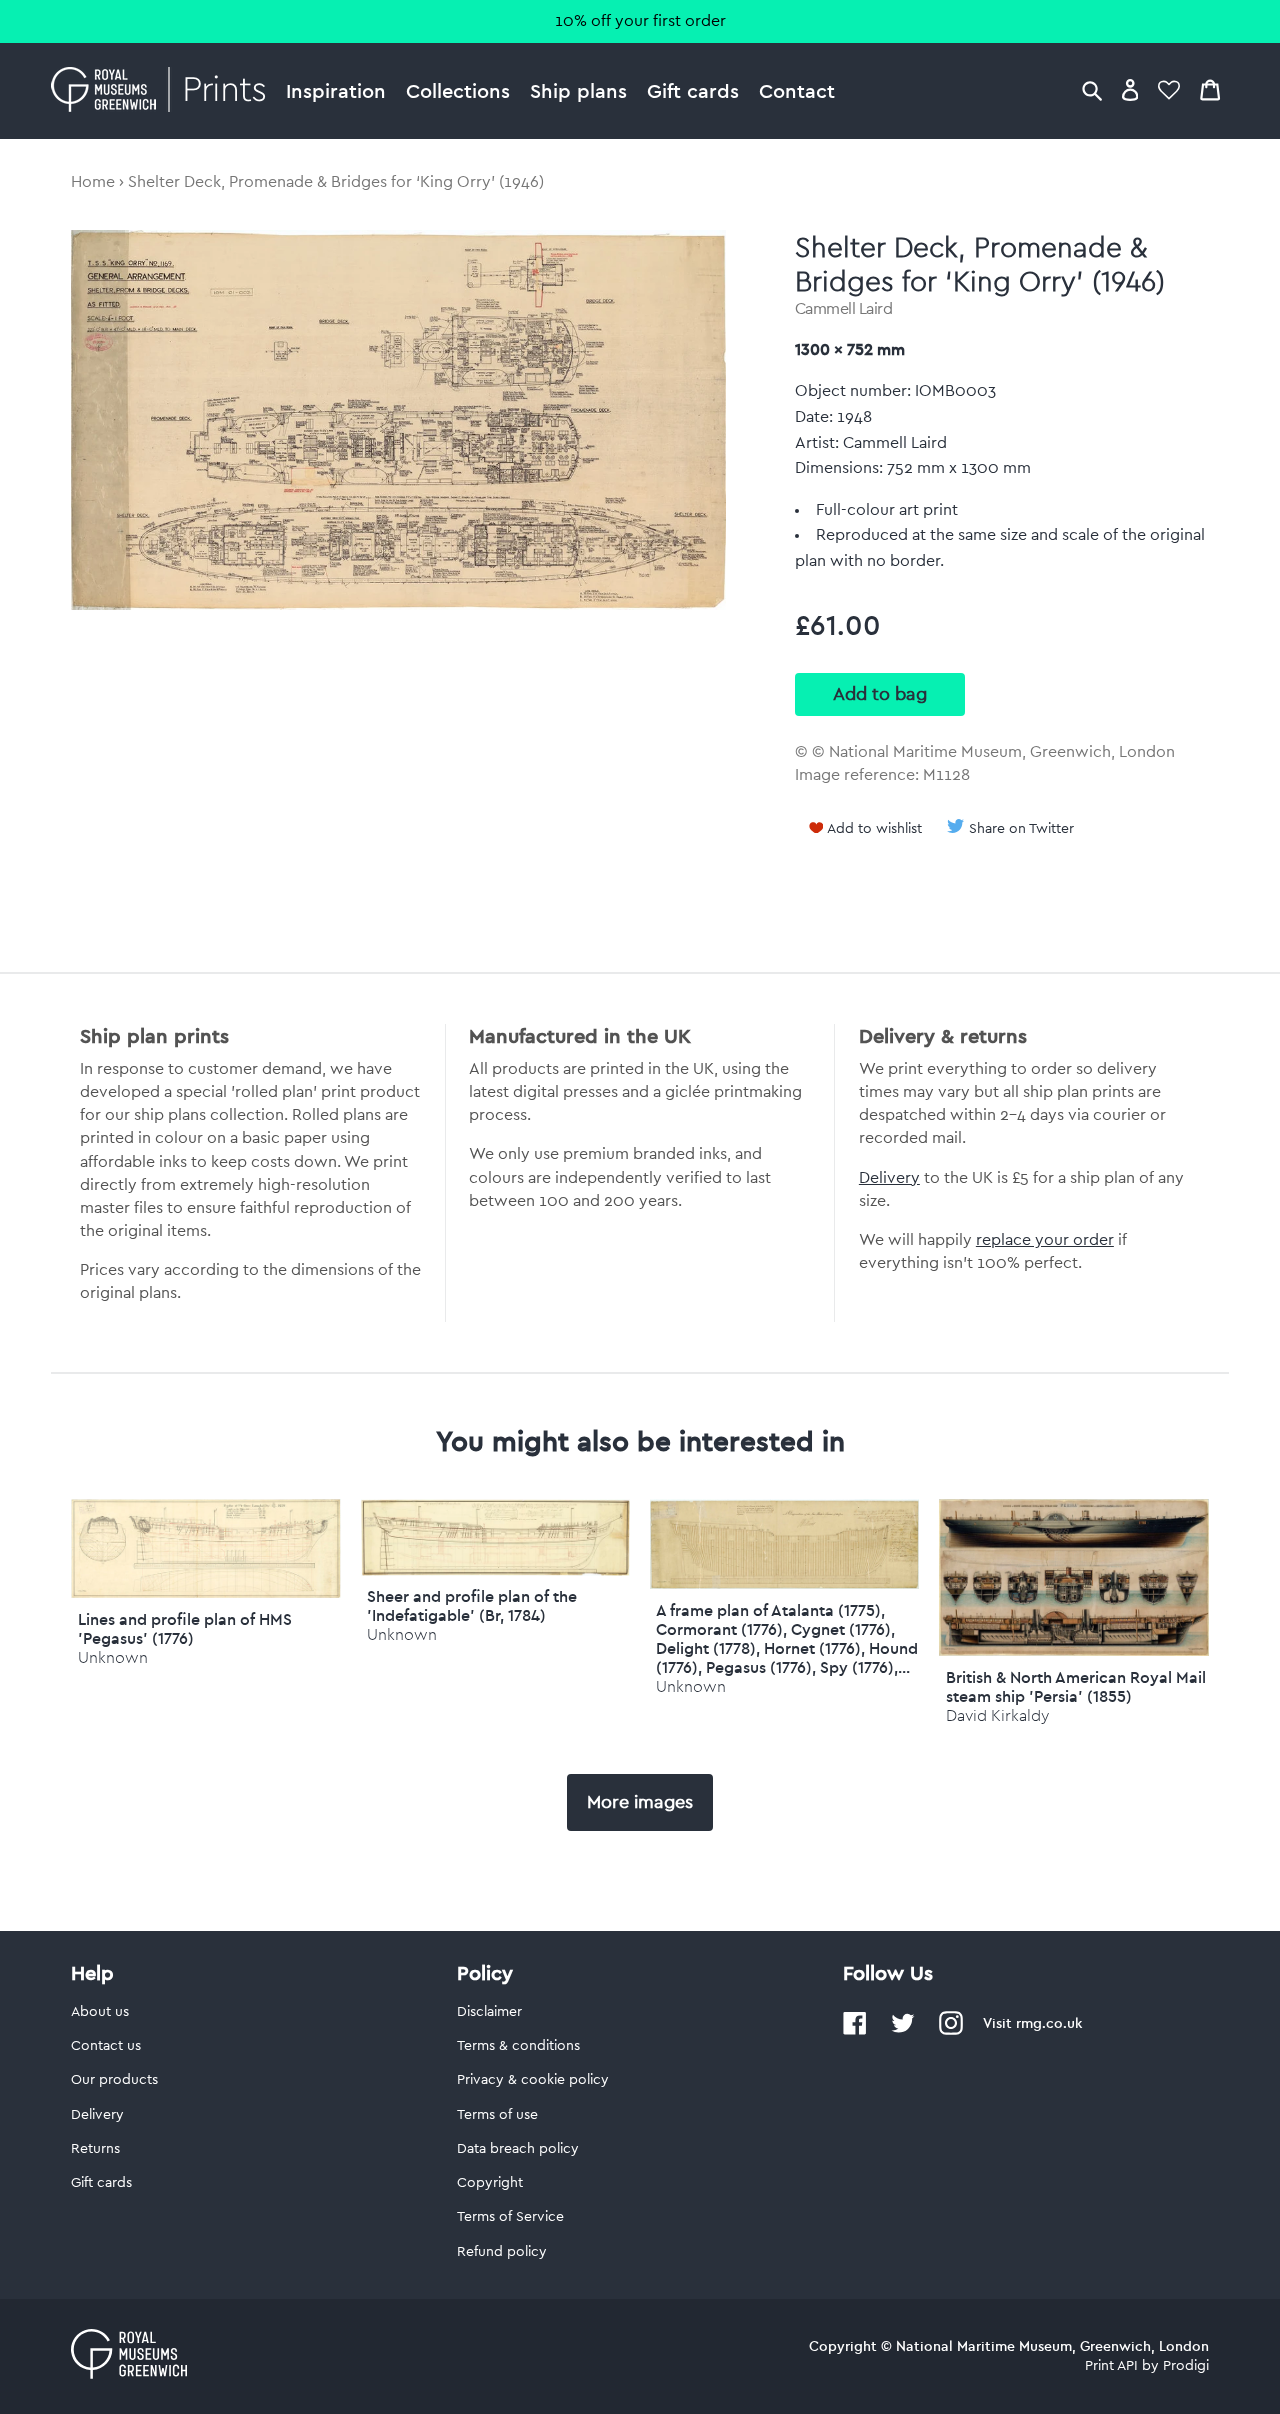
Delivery (889, 1178)
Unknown (113, 1657)
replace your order (1045, 1240)
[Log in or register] (1130, 89)
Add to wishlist (874, 829)
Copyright (490, 2183)
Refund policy (502, 2252)
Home (93, 182)
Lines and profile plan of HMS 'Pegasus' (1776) (185, 1628)
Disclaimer (489, 2012)
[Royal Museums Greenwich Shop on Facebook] (855, 2031)
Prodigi (1186, 2366)
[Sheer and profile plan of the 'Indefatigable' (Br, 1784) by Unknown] (495, 1571)
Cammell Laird (844, 309)
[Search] (1092, 89)
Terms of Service (510, 2217)
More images (640, 1802)
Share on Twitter (1021, 829)
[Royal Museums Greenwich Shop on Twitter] (903, 2031)
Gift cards (693, 90)
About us (100, 2012)
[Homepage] (163, 91)
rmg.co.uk (1049, 2023)
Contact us (106, 2046)
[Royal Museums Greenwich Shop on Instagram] (951, 2031)
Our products (114, 2080)
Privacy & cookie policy (533, 2080)
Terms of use (497, 2115)
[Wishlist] (1169, 89)
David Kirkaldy (997, 1715)
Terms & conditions (518, 2046)
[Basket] (1210, 89)
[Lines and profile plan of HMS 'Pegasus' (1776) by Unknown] (205, 1593)
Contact (797, 90)
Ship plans (578, 90)
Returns (95, 2149)
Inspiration (336, 90)
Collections (458, 90)
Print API (1111, 2366)
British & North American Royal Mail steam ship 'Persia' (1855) (1076, 1686)
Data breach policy (518, 2149)
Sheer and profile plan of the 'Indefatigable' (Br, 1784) (472, 1605)
